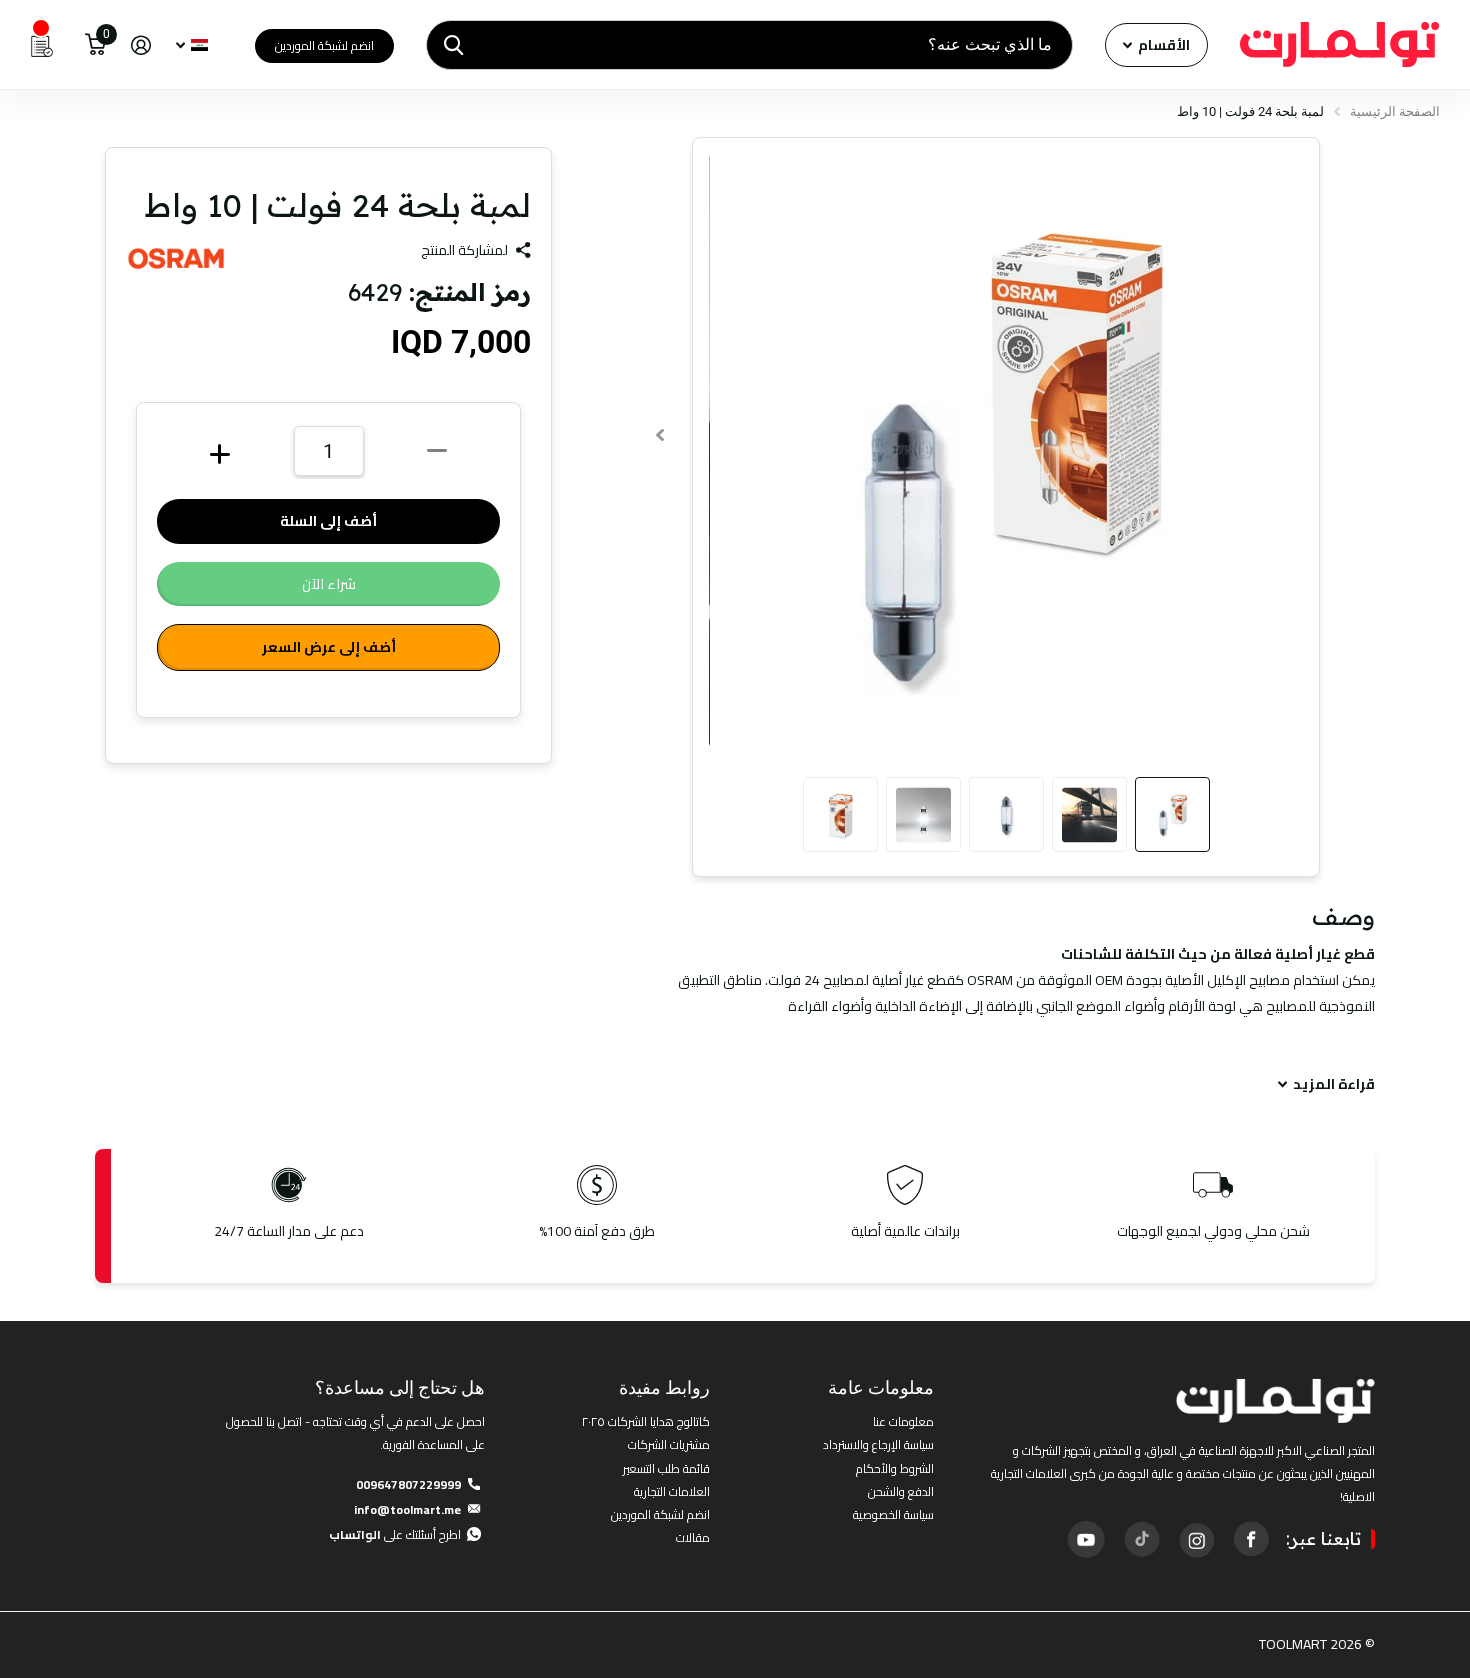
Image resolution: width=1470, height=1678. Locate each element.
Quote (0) (17, 437)
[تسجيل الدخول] (140, 45)
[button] (659, 434)
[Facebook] (1251, 1539)
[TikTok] (1141, 1539)
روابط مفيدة (664, 1387)
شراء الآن (329, 584)
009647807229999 (408, 1484)
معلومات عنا (903, 1421)
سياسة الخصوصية (893, 1514)
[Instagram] (1196, 1539)
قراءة (1334, 1084)
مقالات (693, 1537)
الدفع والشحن (901, 1491)
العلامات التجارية (672, 1491)
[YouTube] (1086, 1539)
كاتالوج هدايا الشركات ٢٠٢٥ (646, 1421)
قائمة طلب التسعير (666, 1468)
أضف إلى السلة (328, 521)
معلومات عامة (881, 1387)
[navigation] (1172, 814)
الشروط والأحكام (895, 1468)
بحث (453, 45)
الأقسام (1162, 45)
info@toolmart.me (407, 1509)
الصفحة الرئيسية (1395, 111)
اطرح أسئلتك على (395, 1534)
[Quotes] (42, 45)
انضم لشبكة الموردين (324, 45)
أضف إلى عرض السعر (329, 647)
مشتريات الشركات (669, 1444)
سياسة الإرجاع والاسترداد (878, 1444)
